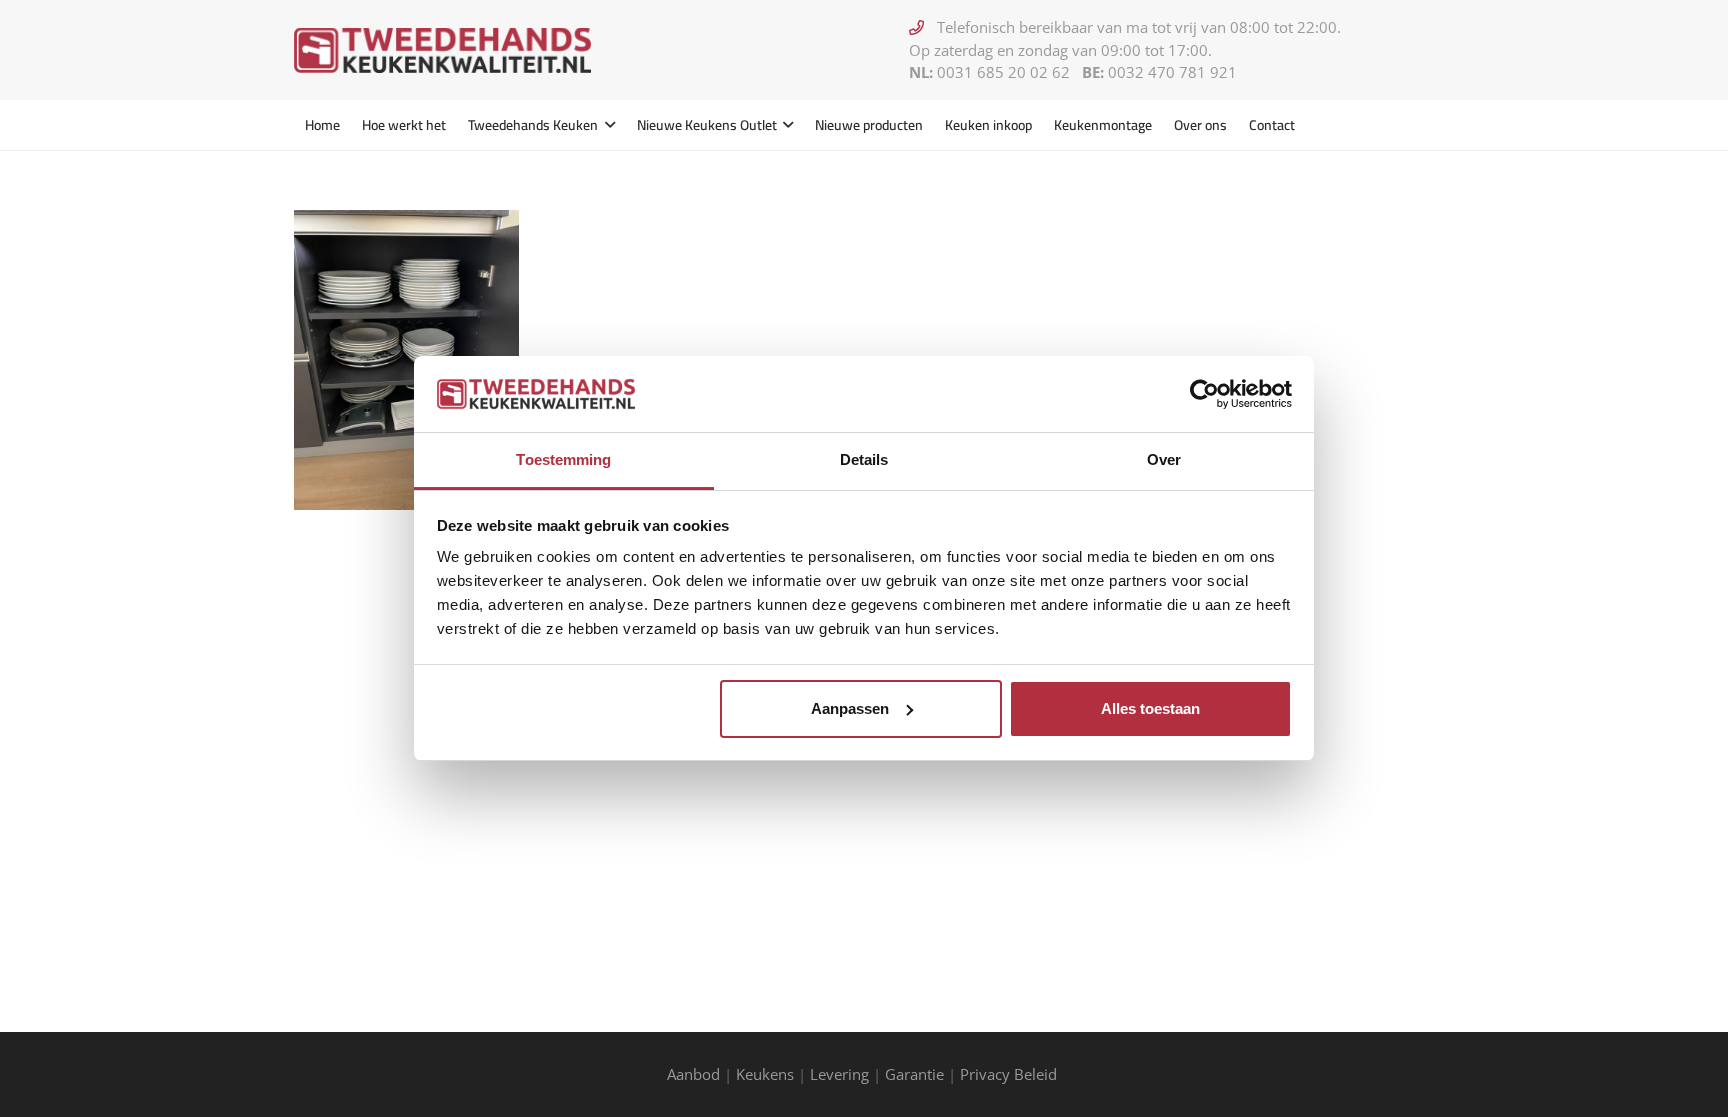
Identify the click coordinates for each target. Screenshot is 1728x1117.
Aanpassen (850, 708)
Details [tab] (864, 459)
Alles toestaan (1150, 708)
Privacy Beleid (1010, 1074)
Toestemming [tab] (563, 459)
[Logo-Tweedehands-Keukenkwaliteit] (442, 50)
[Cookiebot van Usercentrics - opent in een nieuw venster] (1204, 394)
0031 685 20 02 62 (1003, 72)
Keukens (765, 1074)
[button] (606, 125)
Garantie (914, 1074)
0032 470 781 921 (1172, 72)
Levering (839, 1074)
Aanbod (693, 1074)
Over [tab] (1164, 459)
